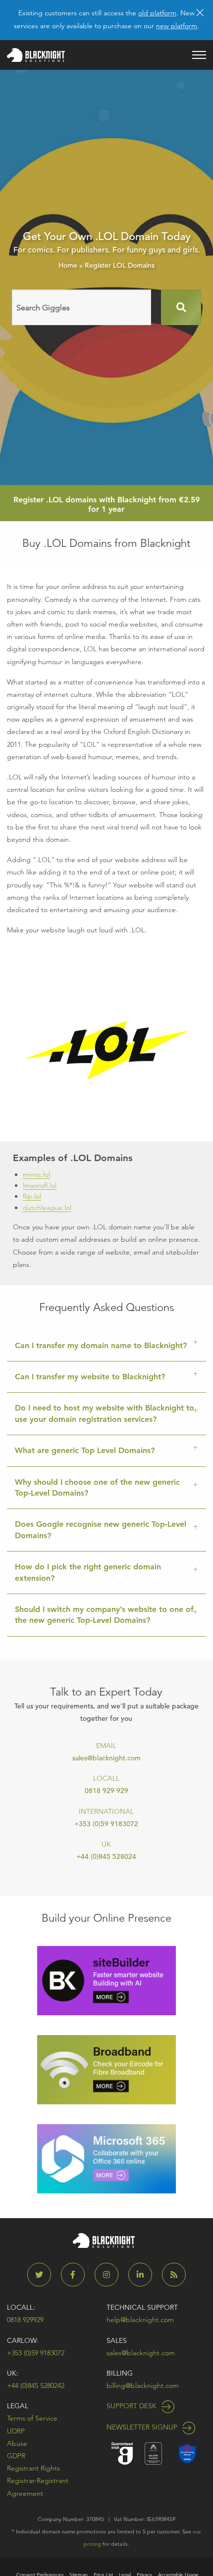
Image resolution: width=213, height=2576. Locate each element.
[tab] (106, 1346)
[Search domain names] (181, 307)
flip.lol (32, 1196)
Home (68, 265)
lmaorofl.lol (40, 1185)
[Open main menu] (199, 55)
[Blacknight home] (36, 55)
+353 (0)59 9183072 (106, 1824)
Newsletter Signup (143, 2427)
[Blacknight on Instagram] (110, 2275)
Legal (18, 2406)
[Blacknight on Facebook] (77, 2275)
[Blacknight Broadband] (106, 2069)
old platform (157, 13)
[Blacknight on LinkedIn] (144, 2275)
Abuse (17, 2443)
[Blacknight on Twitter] (43, 2275)
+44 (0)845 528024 (106, 1856)
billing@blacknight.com (143, 2385)
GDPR (16, 2456)
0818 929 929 (106, 1791)
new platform (177, 26)
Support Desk (133, 2406)
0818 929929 (25, 2320)
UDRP (16, 2431)
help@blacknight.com (140, 2320)
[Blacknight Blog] (174, 2275)
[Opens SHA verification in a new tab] (187, 2453)
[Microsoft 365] (106, 2158)
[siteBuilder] (106, 1980)
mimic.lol (36, 1174)
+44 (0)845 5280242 (36, 2385)
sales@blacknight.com (106, 1758)
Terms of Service (32, 2418)
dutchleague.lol (47, 1208)
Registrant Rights (33, 2468)
